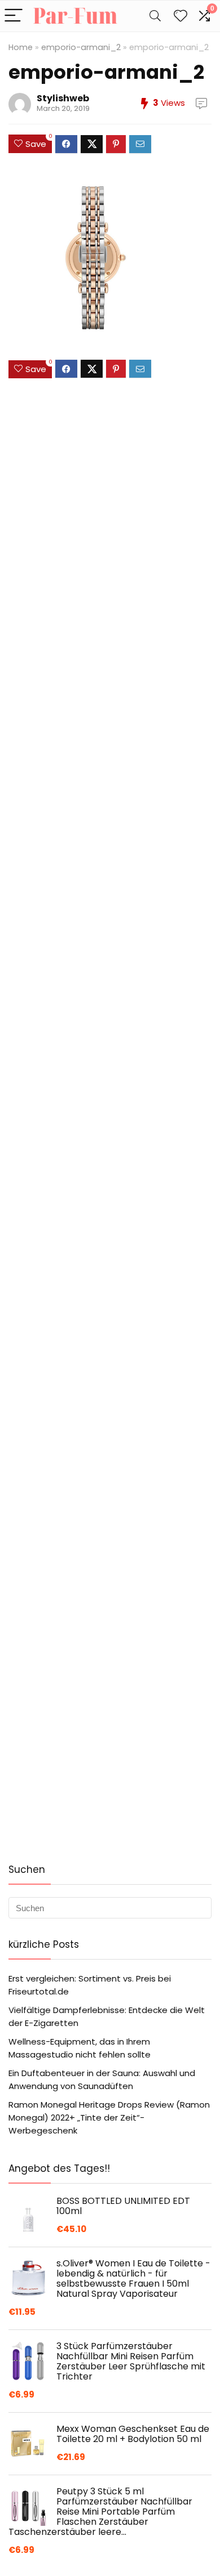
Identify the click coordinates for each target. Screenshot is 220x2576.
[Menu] (14, 16)
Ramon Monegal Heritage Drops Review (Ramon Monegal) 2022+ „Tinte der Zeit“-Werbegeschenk (109, 2117)
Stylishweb (63, 98)
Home (21, 47)
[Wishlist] (181, 16)
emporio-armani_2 (81, 47)
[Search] (155, 16)
